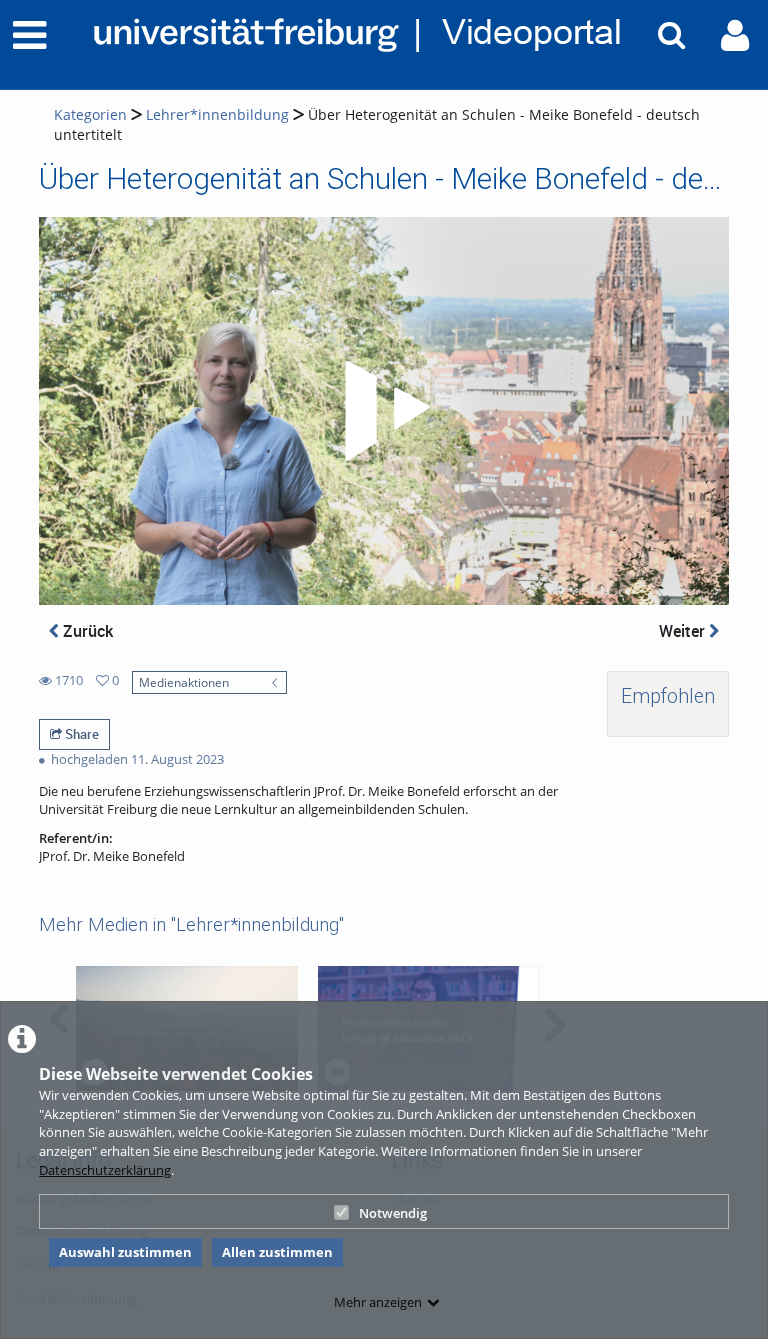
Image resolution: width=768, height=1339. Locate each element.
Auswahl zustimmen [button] (125, 1252)
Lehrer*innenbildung (217, 114)
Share (80, 734)
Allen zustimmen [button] (277, 1252)
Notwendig (393, 1213)
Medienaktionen (184, 682)
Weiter (684, 631)
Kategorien (90, 114)
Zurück (86, 631)
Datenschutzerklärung (105, 1170)
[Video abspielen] (384, 411)
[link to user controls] (735, 35)
